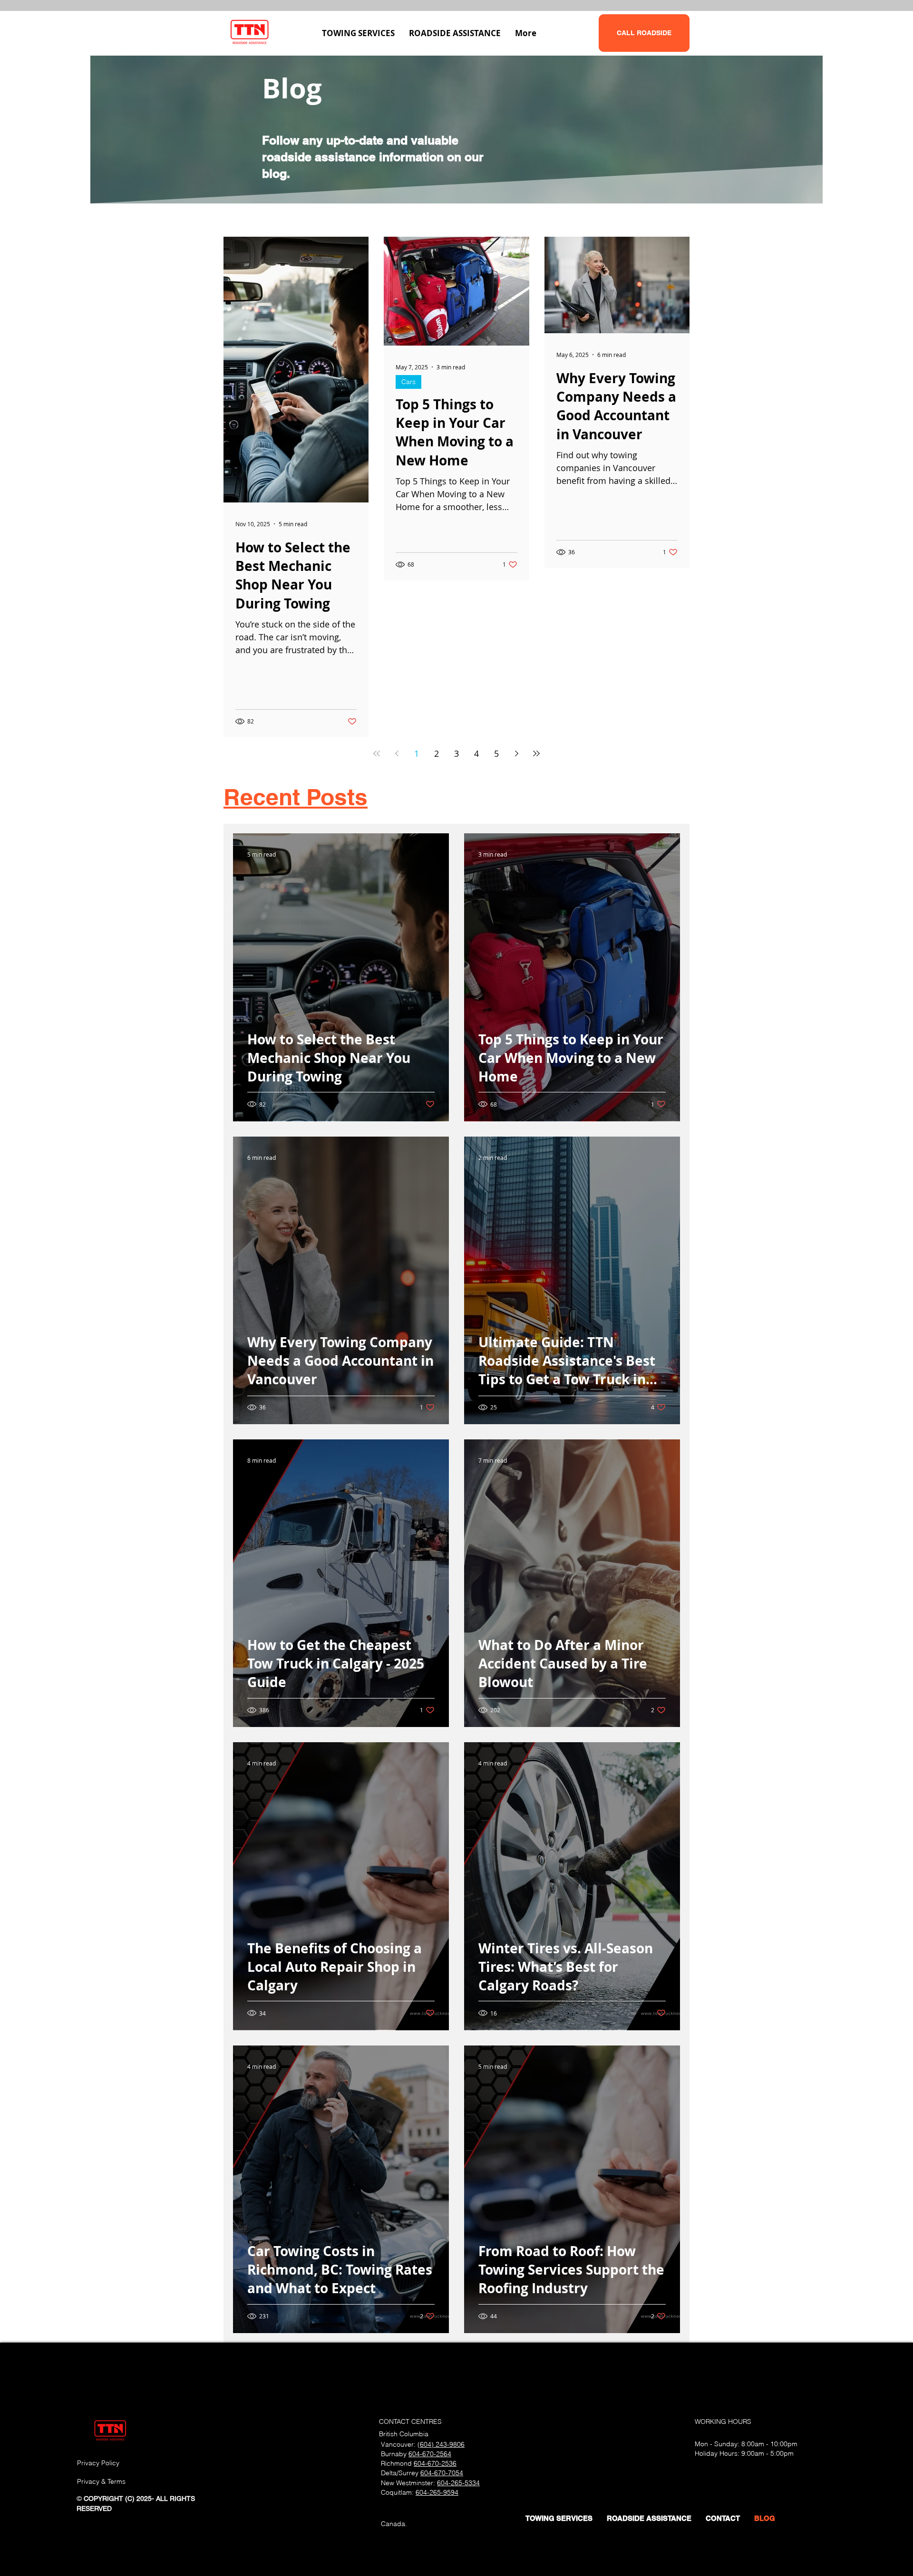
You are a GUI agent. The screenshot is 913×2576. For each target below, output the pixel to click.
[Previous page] (397, 753)
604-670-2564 (430, 2454)
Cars (408, 382)
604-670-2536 (435, 2463)
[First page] (377, 753)
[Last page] (536, 753)
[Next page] (516, 753)
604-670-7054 (442, 2473)
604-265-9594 (437, 2492)
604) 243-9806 (442, 2444)
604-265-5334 (458, 2483)
